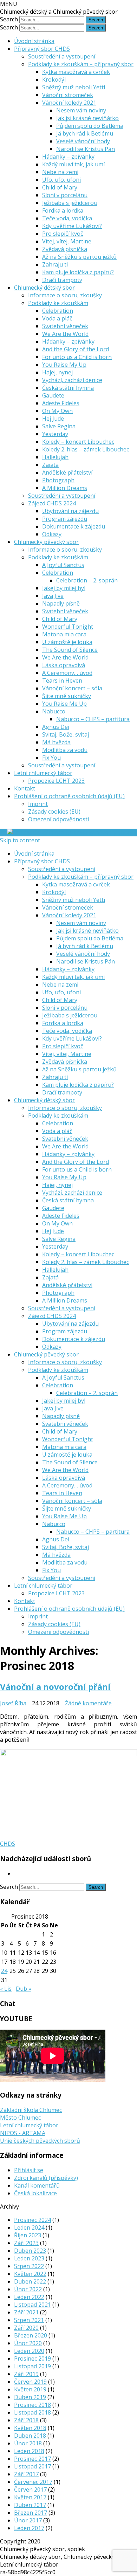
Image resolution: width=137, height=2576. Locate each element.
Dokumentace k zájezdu (74, 526)
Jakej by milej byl (64, 588)
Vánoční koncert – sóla (72, 688)
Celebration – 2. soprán (87, 580)
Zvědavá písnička (65, 249)
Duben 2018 (30, 2436)
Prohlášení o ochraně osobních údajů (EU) (69, 796)
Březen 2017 (31, 2513)
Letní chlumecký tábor (43, 773)
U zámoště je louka (67, 642)
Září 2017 (26, 2474)
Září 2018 (26, 2420)
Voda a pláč (57, 318)
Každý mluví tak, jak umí (73, 164)
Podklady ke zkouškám (58, 303)
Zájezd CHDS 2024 (52, 503)
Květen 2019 (30, 2389)
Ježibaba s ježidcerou (70, 203)
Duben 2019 (30, 2397)
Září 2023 (26, 2243)
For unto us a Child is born (77, 357)
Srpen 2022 (29, 2266)
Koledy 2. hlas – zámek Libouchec (86, 449)
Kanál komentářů (37, 2185)
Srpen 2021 (29, 2320)
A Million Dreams (65, 488)
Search (9, 19)
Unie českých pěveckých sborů (40, 2141)
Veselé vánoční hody (83, 141)
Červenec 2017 (33, 2482)
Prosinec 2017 (32, 2459)
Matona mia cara (64, 634)
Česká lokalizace (35, 2193)
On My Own (57, 411)
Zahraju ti (55, 264)
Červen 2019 (30, 2382)
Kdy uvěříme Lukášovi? (72, 226)
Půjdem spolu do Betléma (90, 126)
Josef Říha (13, 1703)
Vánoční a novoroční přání (55, 1687)
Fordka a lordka (63, 210)
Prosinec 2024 (32, 2220)
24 (4, 1971)
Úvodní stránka (34, 41)
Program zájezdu (65, 519)
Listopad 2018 (32, 2412)
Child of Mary (60, 187)
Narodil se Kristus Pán (86, 149)
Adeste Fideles (61, 403)
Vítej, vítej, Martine (67, 241)
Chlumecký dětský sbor (44, 288)
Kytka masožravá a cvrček (76, 72)
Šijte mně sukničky (67, 696)
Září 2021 (26, 2312)
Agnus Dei (56, 727)
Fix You (51, 758)
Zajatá (50, 465)
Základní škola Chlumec (31, 2110)
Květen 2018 (30, 2428)
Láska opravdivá (64, 665)
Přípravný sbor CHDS (42, 49)
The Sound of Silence (70, 650)
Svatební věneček (65, 326)
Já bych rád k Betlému (85, 133)
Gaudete (53, 395)
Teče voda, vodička (67, 218)
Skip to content (20, 840)
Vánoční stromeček (68, 95)
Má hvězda (56, 742)
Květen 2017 (30, 2497)
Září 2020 (26, 2328)
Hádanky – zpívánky (68, 157)
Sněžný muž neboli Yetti (74, 87)
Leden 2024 (29, 2228)
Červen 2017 (30, 2489)
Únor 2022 (28, 2289)
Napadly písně (61, 603)
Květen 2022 (30, 2274)
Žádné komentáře (88, 1703)
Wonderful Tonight (68, 627)
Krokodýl (54, 80)
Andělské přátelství (67, 472)
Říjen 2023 (28, 2235)
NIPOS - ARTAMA (23, 2133)
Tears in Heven (62, 681)
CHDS (8, 1844)
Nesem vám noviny (81, 110)
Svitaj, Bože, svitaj (66, 734)
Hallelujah (55, 457)
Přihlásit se (29, 2170)
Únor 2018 (28, 2443)
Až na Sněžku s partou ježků (79, 257)
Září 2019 (26, 2374)
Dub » (24, 1989)
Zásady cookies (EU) (54, 812)
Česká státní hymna (68, 388)
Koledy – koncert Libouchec (78, 442)
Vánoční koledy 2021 (69, 103)
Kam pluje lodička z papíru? (78, 272)
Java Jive (53, 596)
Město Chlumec (20, 2118)
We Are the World (65, 334)
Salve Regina (59, 426)
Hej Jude (53, 419)
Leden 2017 (29, 2528)
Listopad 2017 (32, 2466)
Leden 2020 (29, 2351)
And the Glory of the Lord (76, 349)
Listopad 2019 (32, 2366)
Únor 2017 (28, 2520)
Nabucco (54, 711)
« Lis (6, 1989)
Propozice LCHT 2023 (56, 781)
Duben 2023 (30, 2251)
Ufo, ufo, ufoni (61, 180)
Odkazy (52, 534)
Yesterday (55, 434)
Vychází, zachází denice (72, 380)
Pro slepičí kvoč (63, 234)
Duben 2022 (30, 2281)
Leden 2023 (29, 2258)
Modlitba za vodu (65, 750)
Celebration (58, 311)
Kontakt (25, 788)
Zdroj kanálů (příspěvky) (46, 2178)
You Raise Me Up (64, 704)
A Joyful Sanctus (63, 565)
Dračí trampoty (62, 280)
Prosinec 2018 (32, 2405)
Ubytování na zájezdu (70, 511)
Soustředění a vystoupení (62, 56)
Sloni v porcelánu (65, 195)
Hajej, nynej (57, 372)
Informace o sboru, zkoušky (65, 295)
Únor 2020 (28, 2343)
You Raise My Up (64, 365)
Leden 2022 (29, 2297)
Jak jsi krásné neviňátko (87, 118)
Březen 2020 (31, 2335)
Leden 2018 (29, 2451)
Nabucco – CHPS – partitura (93, 719)
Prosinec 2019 (32, 2359)
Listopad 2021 (32, 2305)
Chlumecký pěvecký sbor (46, 542)
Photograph (58, 480)
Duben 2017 (30, 2505)
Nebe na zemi (60, 172)
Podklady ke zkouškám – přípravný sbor (81, 64)
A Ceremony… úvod (67, 673)
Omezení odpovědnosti (58, 819)
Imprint (38, 804)
